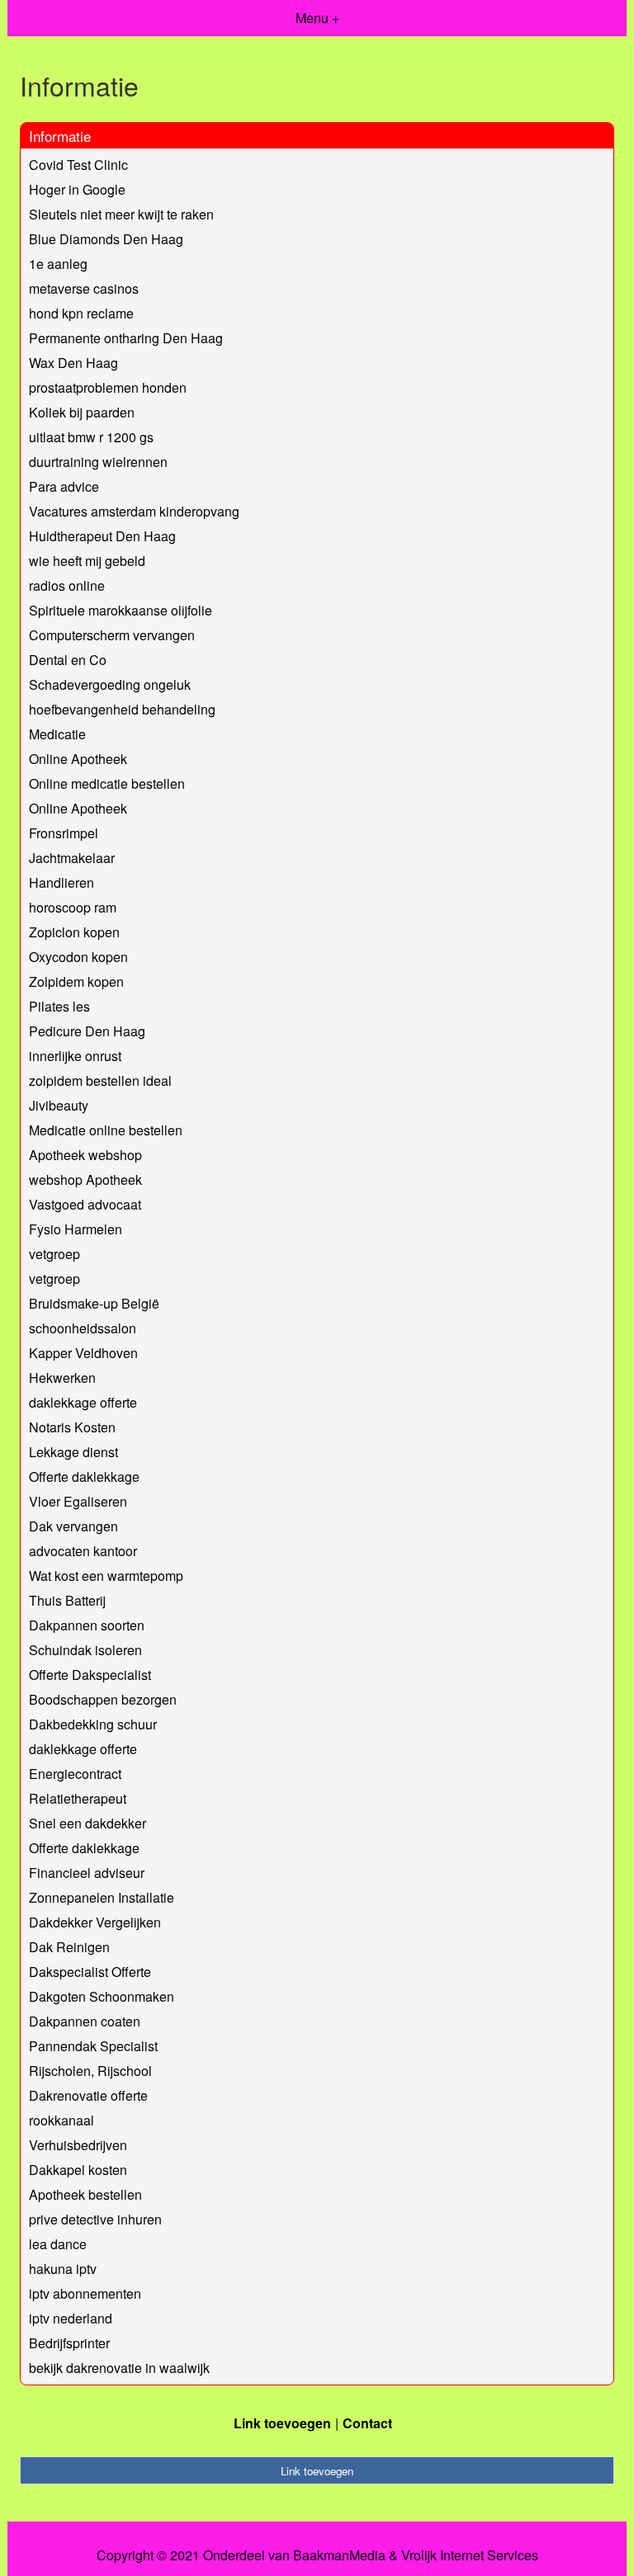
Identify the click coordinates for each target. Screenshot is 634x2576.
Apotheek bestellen (85, 2194)
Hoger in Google (77, 189)
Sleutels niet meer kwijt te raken (121, 214)
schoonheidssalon (83, 1328)
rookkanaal (62, 2120)
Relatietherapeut (78, 1798)
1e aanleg (58, 264)
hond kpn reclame (81, 313)
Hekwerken (62, 1378)
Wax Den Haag (73, 363)
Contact (367, 2423)
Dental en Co (68, 660)
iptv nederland (71, 2318)
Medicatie (57, 734)
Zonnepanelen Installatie (102, 1897)
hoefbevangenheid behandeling (122, 709)
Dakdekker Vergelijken (95, 1922)
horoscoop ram (73, 907)
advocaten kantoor (83, 1551)
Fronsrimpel (64, 833)
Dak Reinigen (69, 1947)
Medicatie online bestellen (106, 1130)
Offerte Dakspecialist (90, 1675)
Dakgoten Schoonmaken (102, 1996)
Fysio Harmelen (76, 1229)
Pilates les (59, 1006)
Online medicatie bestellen (107, 783)
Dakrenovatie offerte (88, 2095)
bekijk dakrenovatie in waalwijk (119, 2368)
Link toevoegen (282, 2423)
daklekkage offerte (83, 1402)
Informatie (60, 136)
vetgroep (54, 1254)
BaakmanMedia (339, 2555)
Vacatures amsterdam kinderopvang (134, 511)
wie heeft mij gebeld (87, 561)
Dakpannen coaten (85, 2021)
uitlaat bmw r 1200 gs (91, 437)
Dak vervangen (73, 1526)
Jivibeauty (59, 1105)
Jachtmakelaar (72, 858)
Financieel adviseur (87, 1873)
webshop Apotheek (85, 1179)
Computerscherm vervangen (112, 635)
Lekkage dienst (73, 1452)
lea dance (58, 2244)
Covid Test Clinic (78, 165)
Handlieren (62, 882)
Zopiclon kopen (74, 932)
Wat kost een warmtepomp (106, 1576)
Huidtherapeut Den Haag (102, 536)
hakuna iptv (63, 2269)
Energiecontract (75, 1774)
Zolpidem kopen (76, 981)
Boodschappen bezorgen (103, 1699)
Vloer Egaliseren (78, 1501)
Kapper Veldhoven (83, 1353)
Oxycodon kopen (78, 957)
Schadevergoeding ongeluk (110, 684)
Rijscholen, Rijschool (90, 2071)
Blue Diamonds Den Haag (106, 239)
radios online (67, 585)
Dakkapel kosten (78, 2170)
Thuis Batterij (67, 1600)
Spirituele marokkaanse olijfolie (121, 610)
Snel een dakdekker (88, 1823)
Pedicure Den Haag (87, 1031)
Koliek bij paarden (82, 412)
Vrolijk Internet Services (470, 2555)
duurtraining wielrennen (98, 462)
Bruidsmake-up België (94, 1303)
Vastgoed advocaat (85, 1204)
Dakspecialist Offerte (90, 1972)
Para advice (64, 486)
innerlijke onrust (75, 1056)
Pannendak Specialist (93, 2046)
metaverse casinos (84, 288)
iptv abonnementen (85, 2293)
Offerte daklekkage (84, 1477)
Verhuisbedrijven (78, 2145)
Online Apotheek (78, 759)
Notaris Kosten (72, 1427)
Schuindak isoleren (85, 1650)
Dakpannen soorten (87, 1625)
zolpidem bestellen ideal (100, 1080)
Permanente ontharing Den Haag (126, 338)
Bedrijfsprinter (69, 2343)
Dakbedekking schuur (93, 1724)
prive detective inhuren (95, 2219)
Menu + (317, 18)
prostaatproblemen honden (108, 387)
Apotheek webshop (85, 1155)
